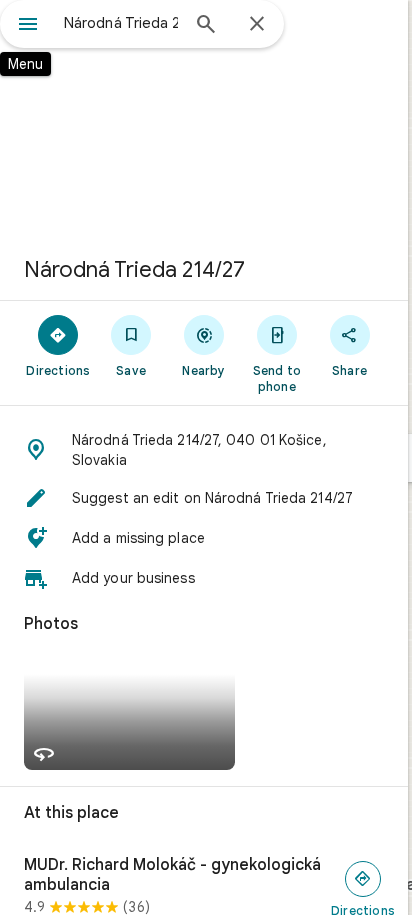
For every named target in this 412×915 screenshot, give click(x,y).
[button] (204, 450)
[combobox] (121, 23)
